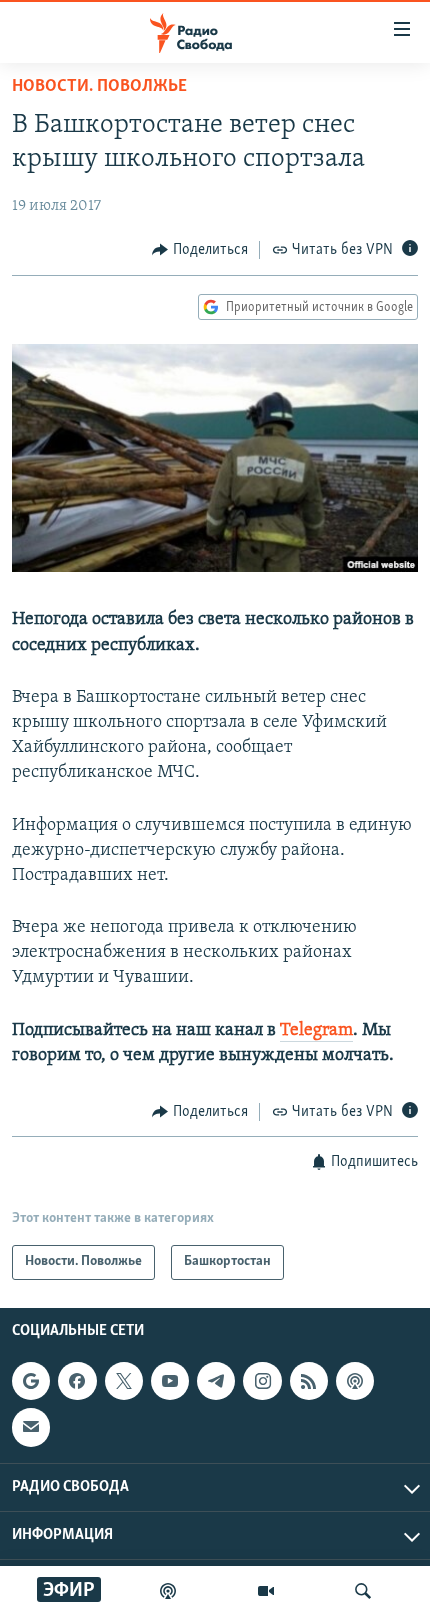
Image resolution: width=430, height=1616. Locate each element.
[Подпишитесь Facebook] (77, 1381)
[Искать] (363, 1591)
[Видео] (266, 1591)
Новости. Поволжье (99, 87)
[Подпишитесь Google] (31, 1381)
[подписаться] (31, 1427)
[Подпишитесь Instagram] (262, 1381)
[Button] (200, 250)
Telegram (316, 1031)
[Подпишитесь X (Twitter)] (124, 1381)
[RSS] (309, 1381)
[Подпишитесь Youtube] (170, 1381)
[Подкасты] (355, 1381)
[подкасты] (168, 1591)
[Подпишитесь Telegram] (216, 1381)
